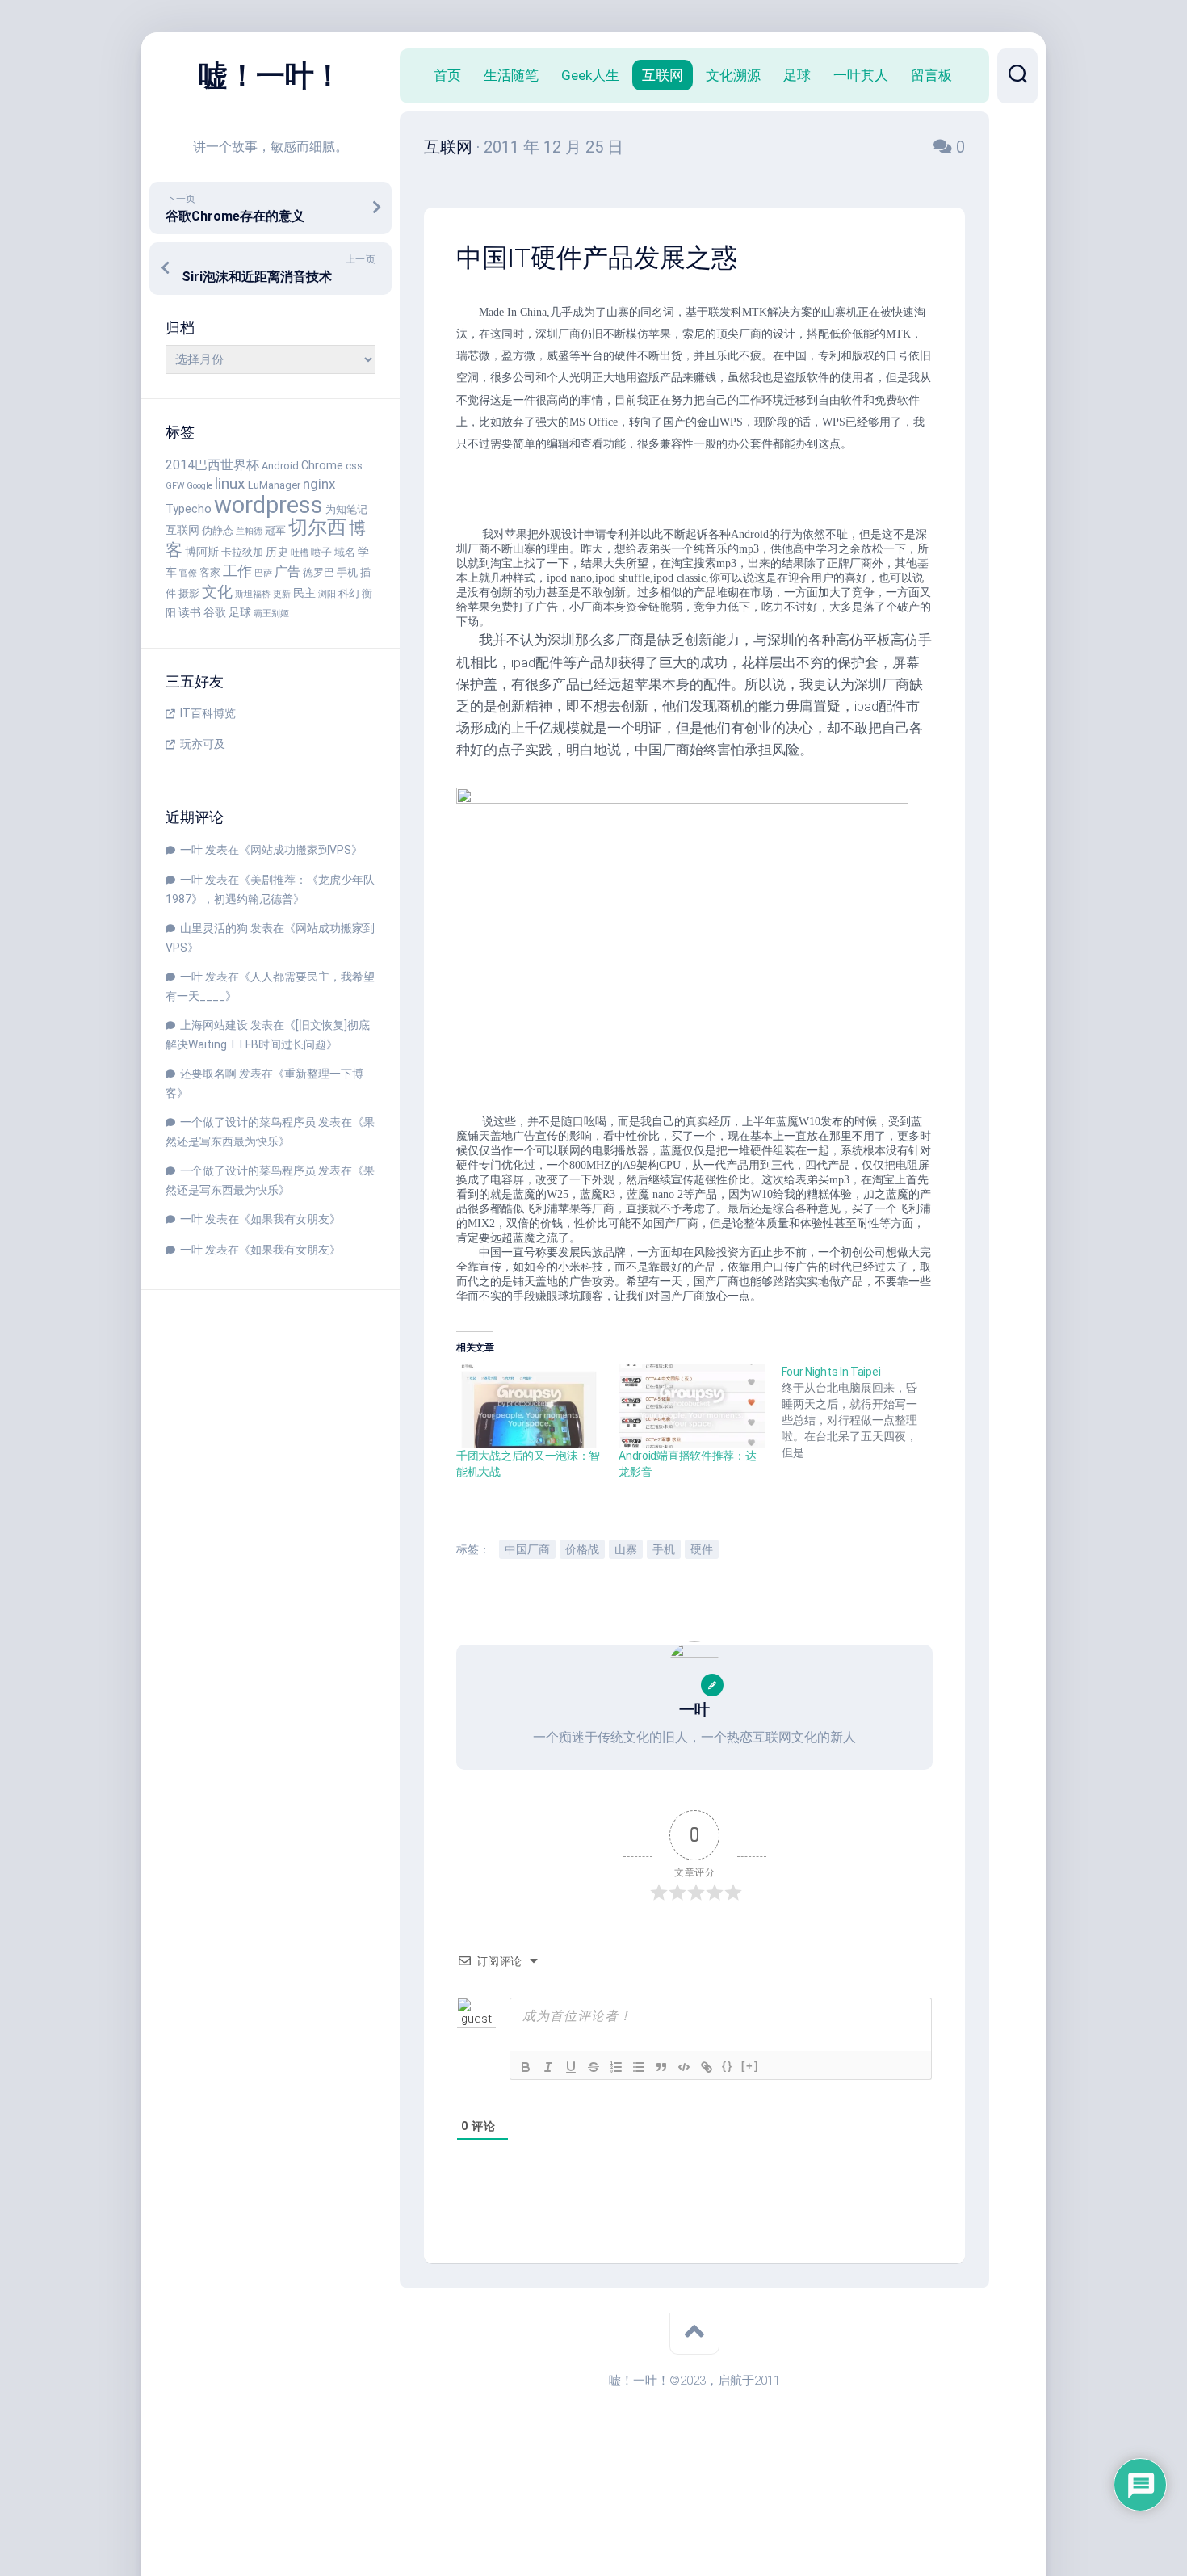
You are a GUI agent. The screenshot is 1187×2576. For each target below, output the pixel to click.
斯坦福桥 (253, 594)
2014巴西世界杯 (212, 465)
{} (728, 2066)
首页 (447, 75)
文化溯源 (733, 75)
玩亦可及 (203, 744)
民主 (304, 593)
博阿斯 (202, 552)
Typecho (189, 509)
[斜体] (548, 2067)
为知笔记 (346, 509)
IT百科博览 (208, 713)
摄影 (189, 593)
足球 (240, 613)
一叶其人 (861, 75)
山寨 (626, 1549)
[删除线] (593, 2067)
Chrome (322, 466)
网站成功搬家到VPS (301, 850)
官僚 (188, 573)
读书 (190, 613)
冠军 (275, 530)
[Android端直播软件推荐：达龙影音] (692, 1406)
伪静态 (218, 530)
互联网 (182, 530)
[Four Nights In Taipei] (863, 1412)
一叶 (191, 850)
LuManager (274, 485)
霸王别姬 (271, 614)
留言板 (931, 75)
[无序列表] (639, 2067)
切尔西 (317, 527)
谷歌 (215, 613)
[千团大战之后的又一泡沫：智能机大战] (529, 1406)
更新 (282, 594)
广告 (287, 572)
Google (199, 486)
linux (230, 483)
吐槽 (300, 553)
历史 (277, 552)
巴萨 (263, 573)
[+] (750, 2066)
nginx (319, 484)
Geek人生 (590, 75)
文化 (217, 592)
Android (280, 466)
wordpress (268, 505)
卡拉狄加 (242, 552)
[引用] (661, 2067)
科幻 (349, 593)
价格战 (582, 1549)
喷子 (321, 552)
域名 (345, 552)
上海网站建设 (214, 1025)
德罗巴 (319, 572)
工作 (237, 571)
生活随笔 (511, 75)
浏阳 (327, 594)
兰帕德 (249, 531)
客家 (210, 572)
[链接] (707, 2067)
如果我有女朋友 (290, 1219)
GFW (175, 486)
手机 (347, 572)
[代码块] (684, 2067)
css (354, 466)
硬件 (702, 1549)
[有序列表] (616, 2067)
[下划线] (571, 2067)
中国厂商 (527, 1549)
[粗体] (526, 2067)
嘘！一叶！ (271, 76)
